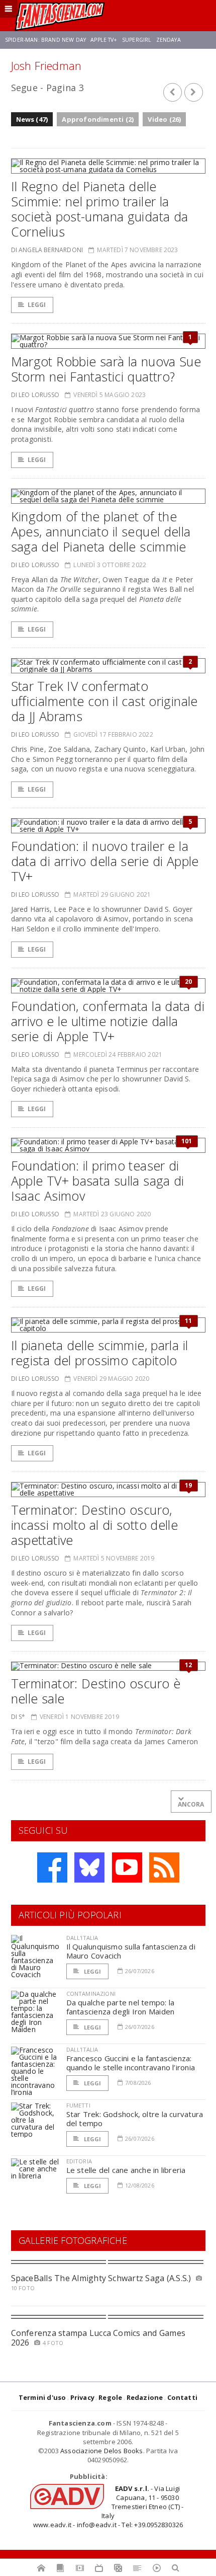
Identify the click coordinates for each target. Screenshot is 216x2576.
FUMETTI (78, 2105)
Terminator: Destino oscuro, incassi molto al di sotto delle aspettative (95, 1525)
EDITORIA (79, 2161)
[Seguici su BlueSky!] (89, 1867)
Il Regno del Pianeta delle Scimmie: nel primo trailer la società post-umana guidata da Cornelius (100, 209)
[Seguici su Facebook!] (52, 1867)
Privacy (82, 2397)
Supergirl (137, 40)
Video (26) (164, 119)
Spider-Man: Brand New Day (45, 40)
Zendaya (169, 40)
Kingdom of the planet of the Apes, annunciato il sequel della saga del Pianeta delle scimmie (101, 531)
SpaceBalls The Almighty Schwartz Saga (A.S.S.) (101, 2278)
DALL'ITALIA (82, 1938)
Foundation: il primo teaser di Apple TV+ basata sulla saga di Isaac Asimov (98, 1181)
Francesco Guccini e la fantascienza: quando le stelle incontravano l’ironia (131, 2063)
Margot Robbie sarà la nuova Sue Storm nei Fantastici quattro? (106, 369)
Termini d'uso (42, 2397)
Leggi (37, 305)
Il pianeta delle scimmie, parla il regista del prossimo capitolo (100, 1353)
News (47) (32, 119)
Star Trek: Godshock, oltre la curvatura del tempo (135, 2119)
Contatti (183, 2397)
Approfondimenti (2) (98, 119)
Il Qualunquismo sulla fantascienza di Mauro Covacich (131, 1951)
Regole (110, 2397)
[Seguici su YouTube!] (127, 1867)
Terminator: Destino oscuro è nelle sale (96, 1691)
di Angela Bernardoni (47, 250)
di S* (18, 1717)
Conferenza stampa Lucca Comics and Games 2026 (98, 2338)
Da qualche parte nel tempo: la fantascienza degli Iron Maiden (121, 2007)
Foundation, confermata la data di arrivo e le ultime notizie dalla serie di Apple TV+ (108, 1021)
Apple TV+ (104, 40)
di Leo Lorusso (35, 395)
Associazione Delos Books (102, 2451)
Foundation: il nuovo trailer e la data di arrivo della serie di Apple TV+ (105, 861)
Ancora (191, 1804)
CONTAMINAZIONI (91, 1994)
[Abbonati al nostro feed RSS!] (164, 1867)
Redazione (145, 2397)
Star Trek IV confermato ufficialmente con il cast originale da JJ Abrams (104, 701)
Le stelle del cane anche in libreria (126, 2170)
